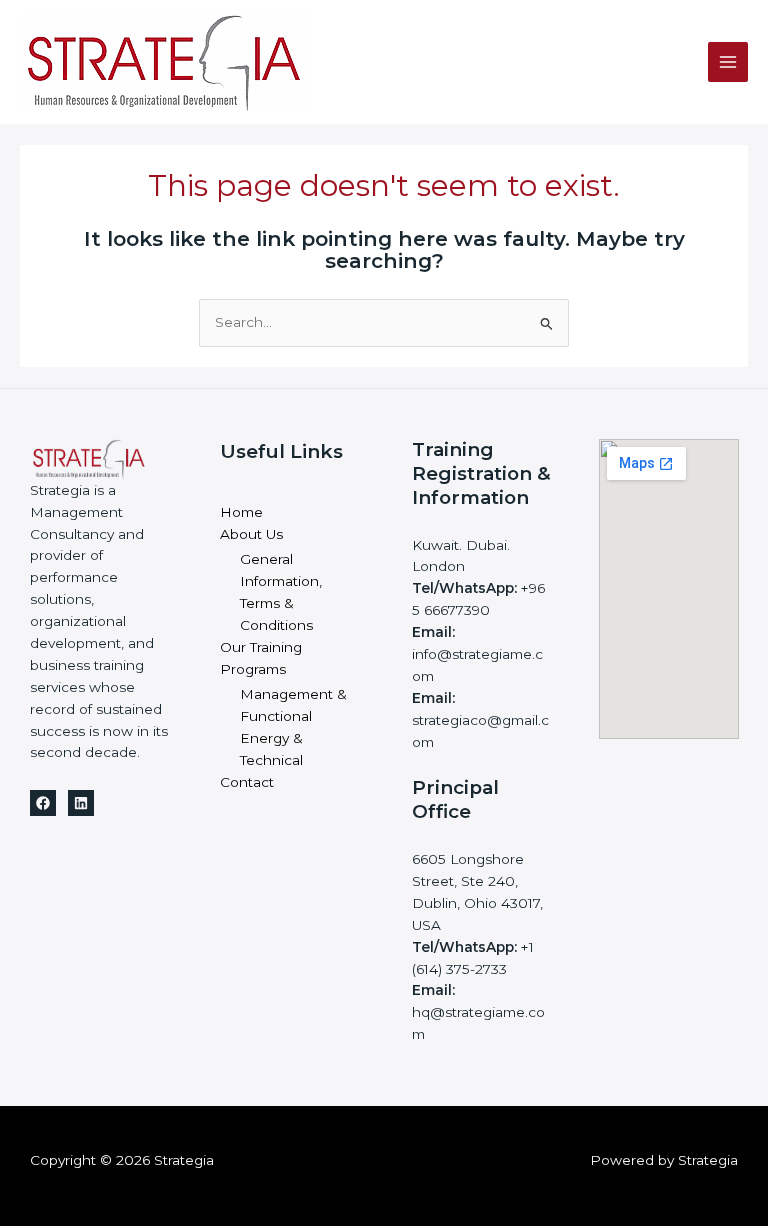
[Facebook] (43, 803)
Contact (247, 782)
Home (241, 512)
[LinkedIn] (81, 803)
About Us (251, 534)
